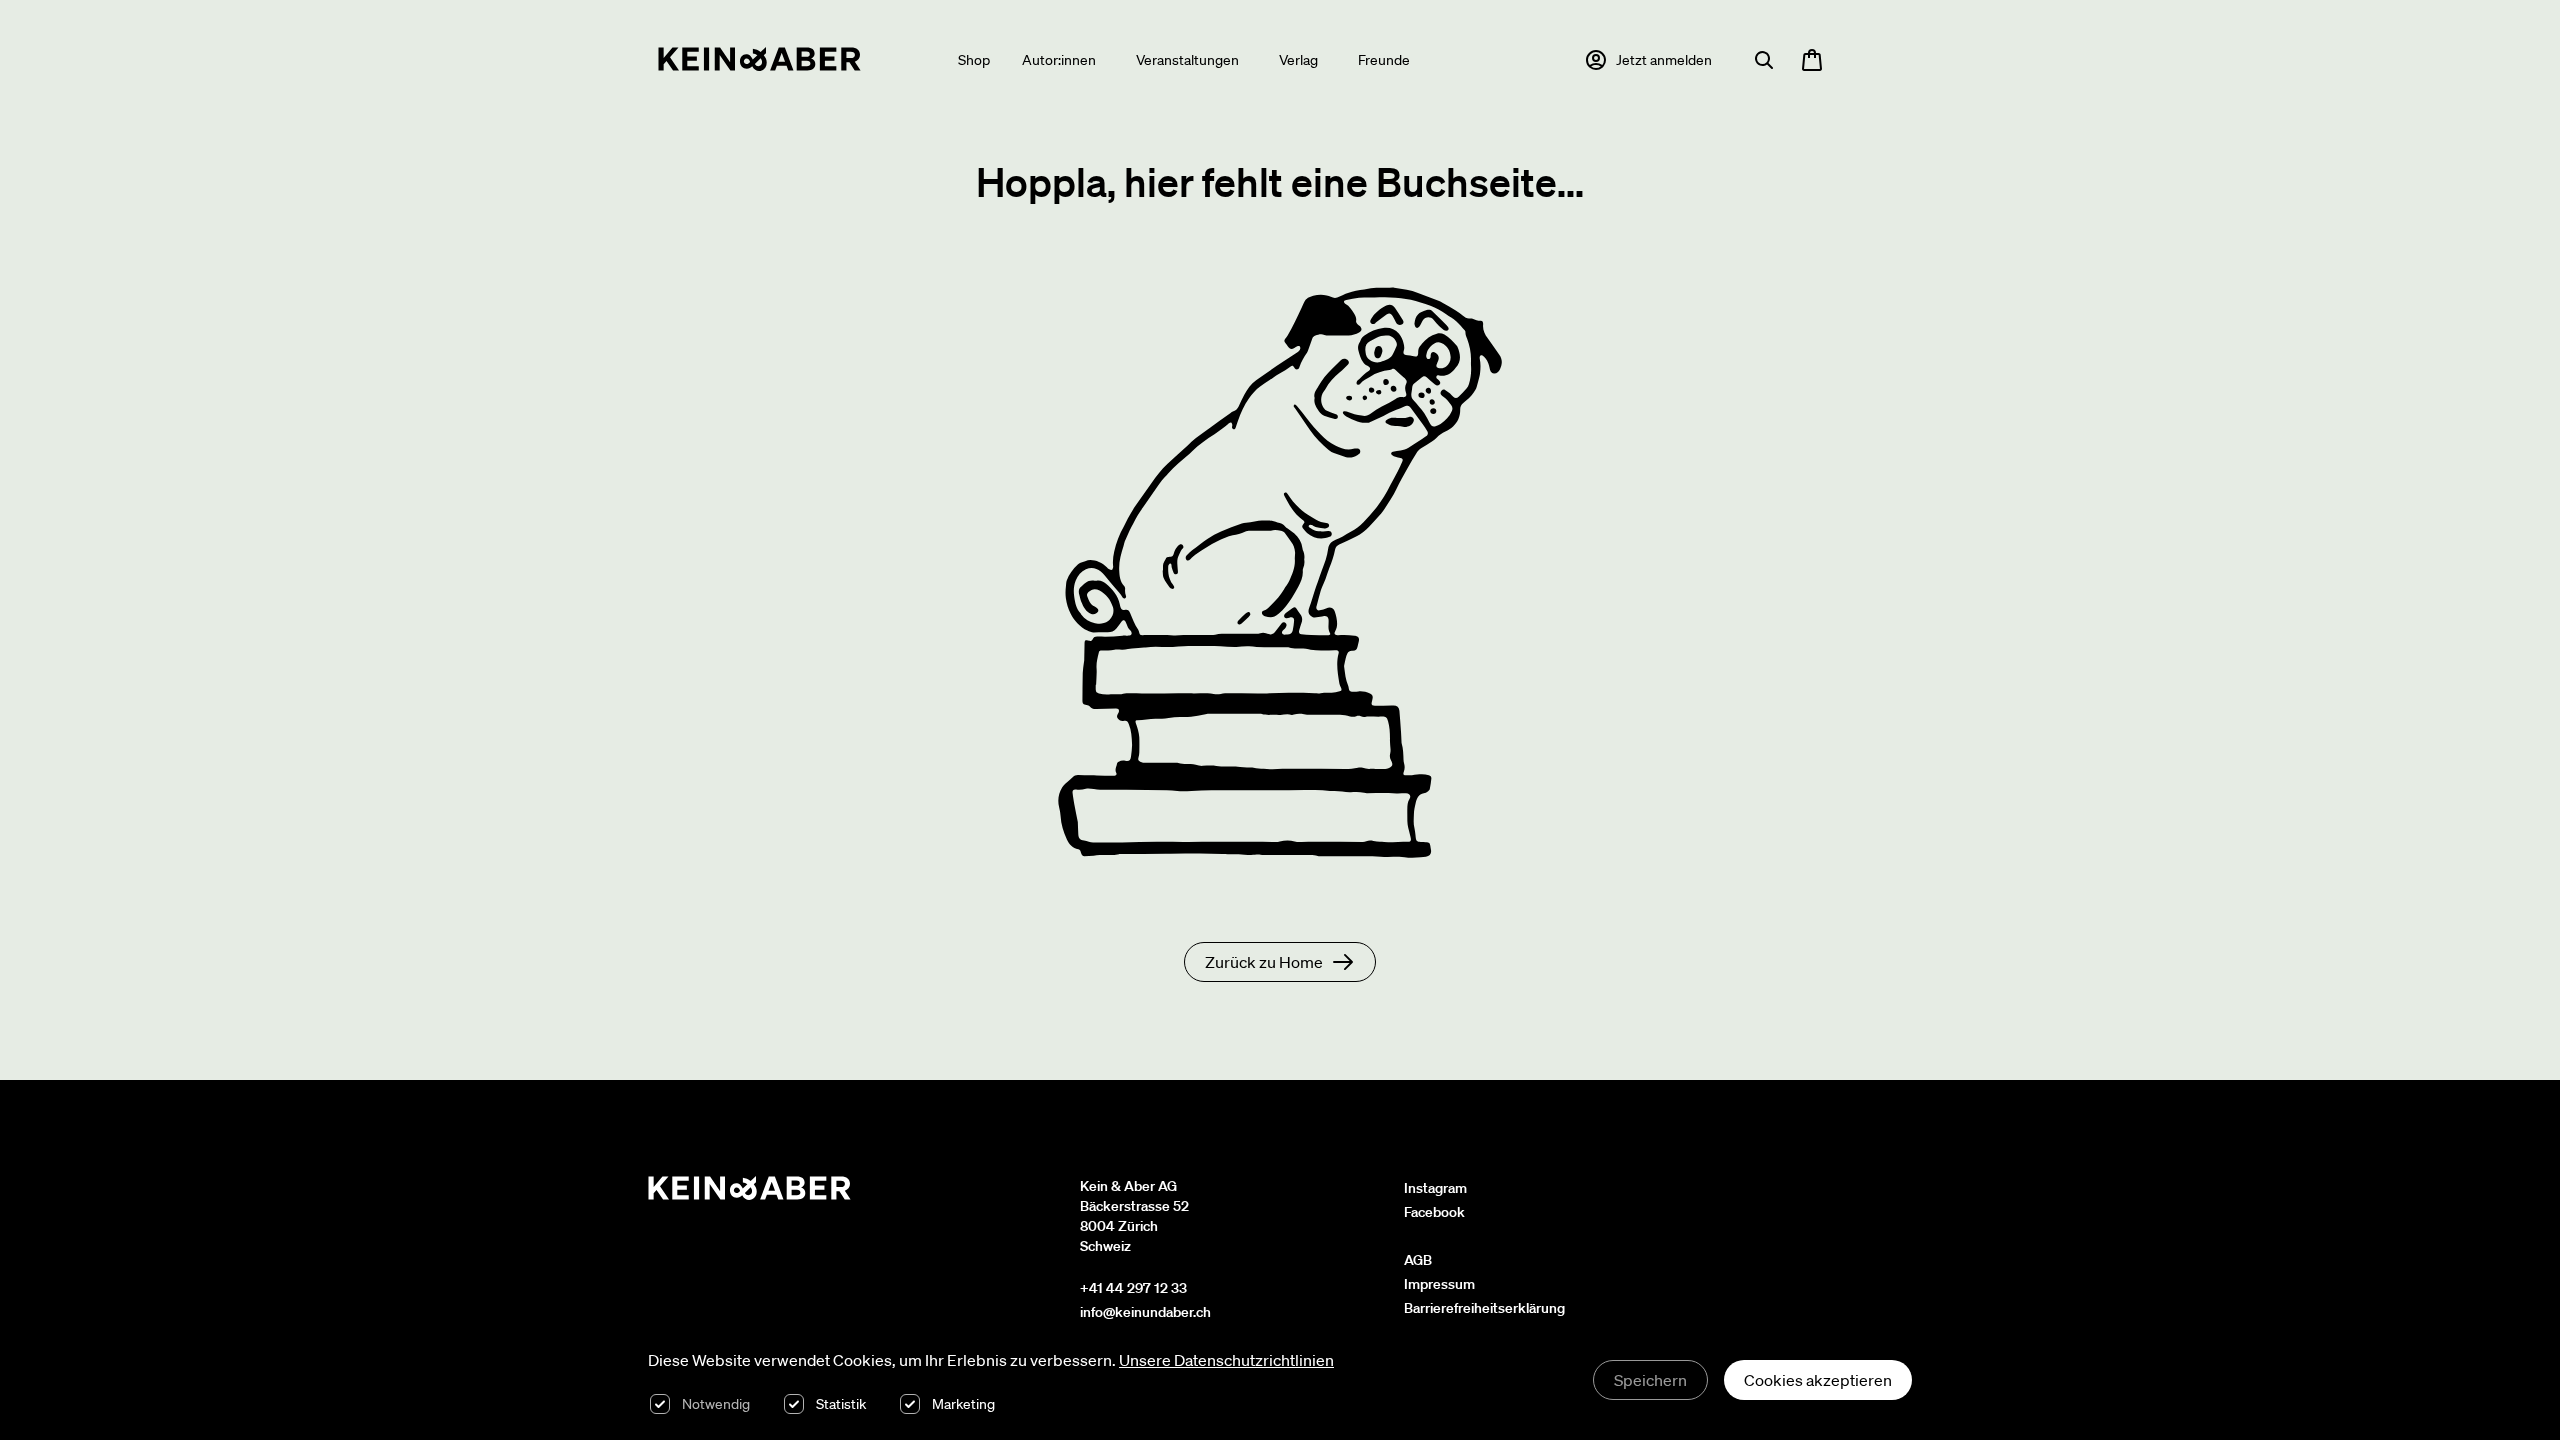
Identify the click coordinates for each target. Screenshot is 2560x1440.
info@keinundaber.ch (1145, 1312)
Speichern (1650, 1380)
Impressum (1439, 1284)
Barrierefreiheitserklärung (1484, 1308)
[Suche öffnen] (1764, 60)
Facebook (1434, 1212)
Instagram (1435, 1188)
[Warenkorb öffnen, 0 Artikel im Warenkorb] (1812, 60)
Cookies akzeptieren (1818, 1380)
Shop (974, 60)
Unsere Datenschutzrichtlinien (1226, 1360)
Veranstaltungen (1187, 60)
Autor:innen (1059, 60)
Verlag (1298, 60)
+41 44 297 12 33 (1133, 1288)
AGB (1418, 1260)
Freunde (1384, 60)
